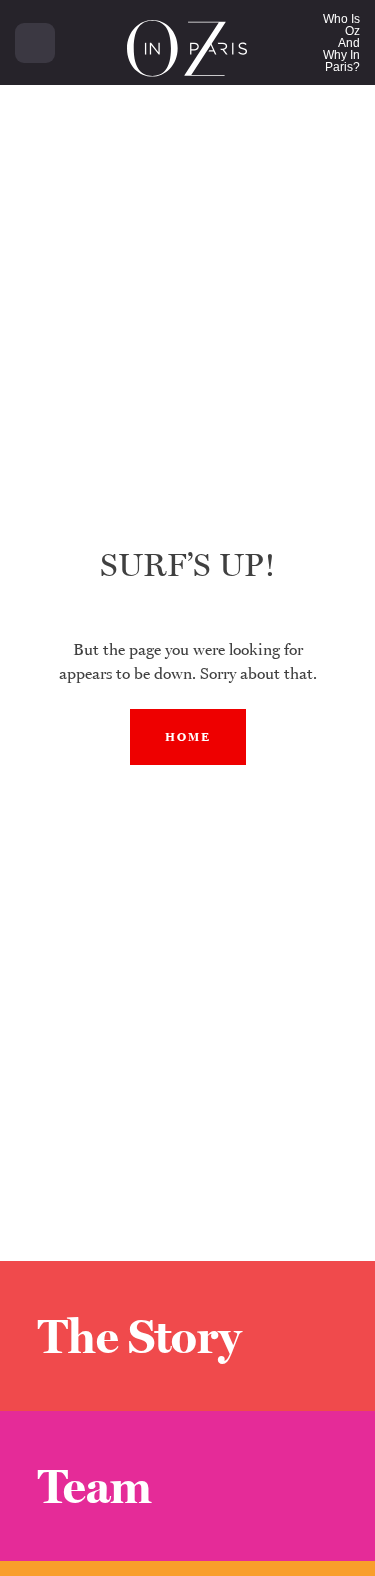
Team (95, 1486)
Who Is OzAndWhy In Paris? (341, 43)
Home (188, 737)
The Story (139, 1336)
